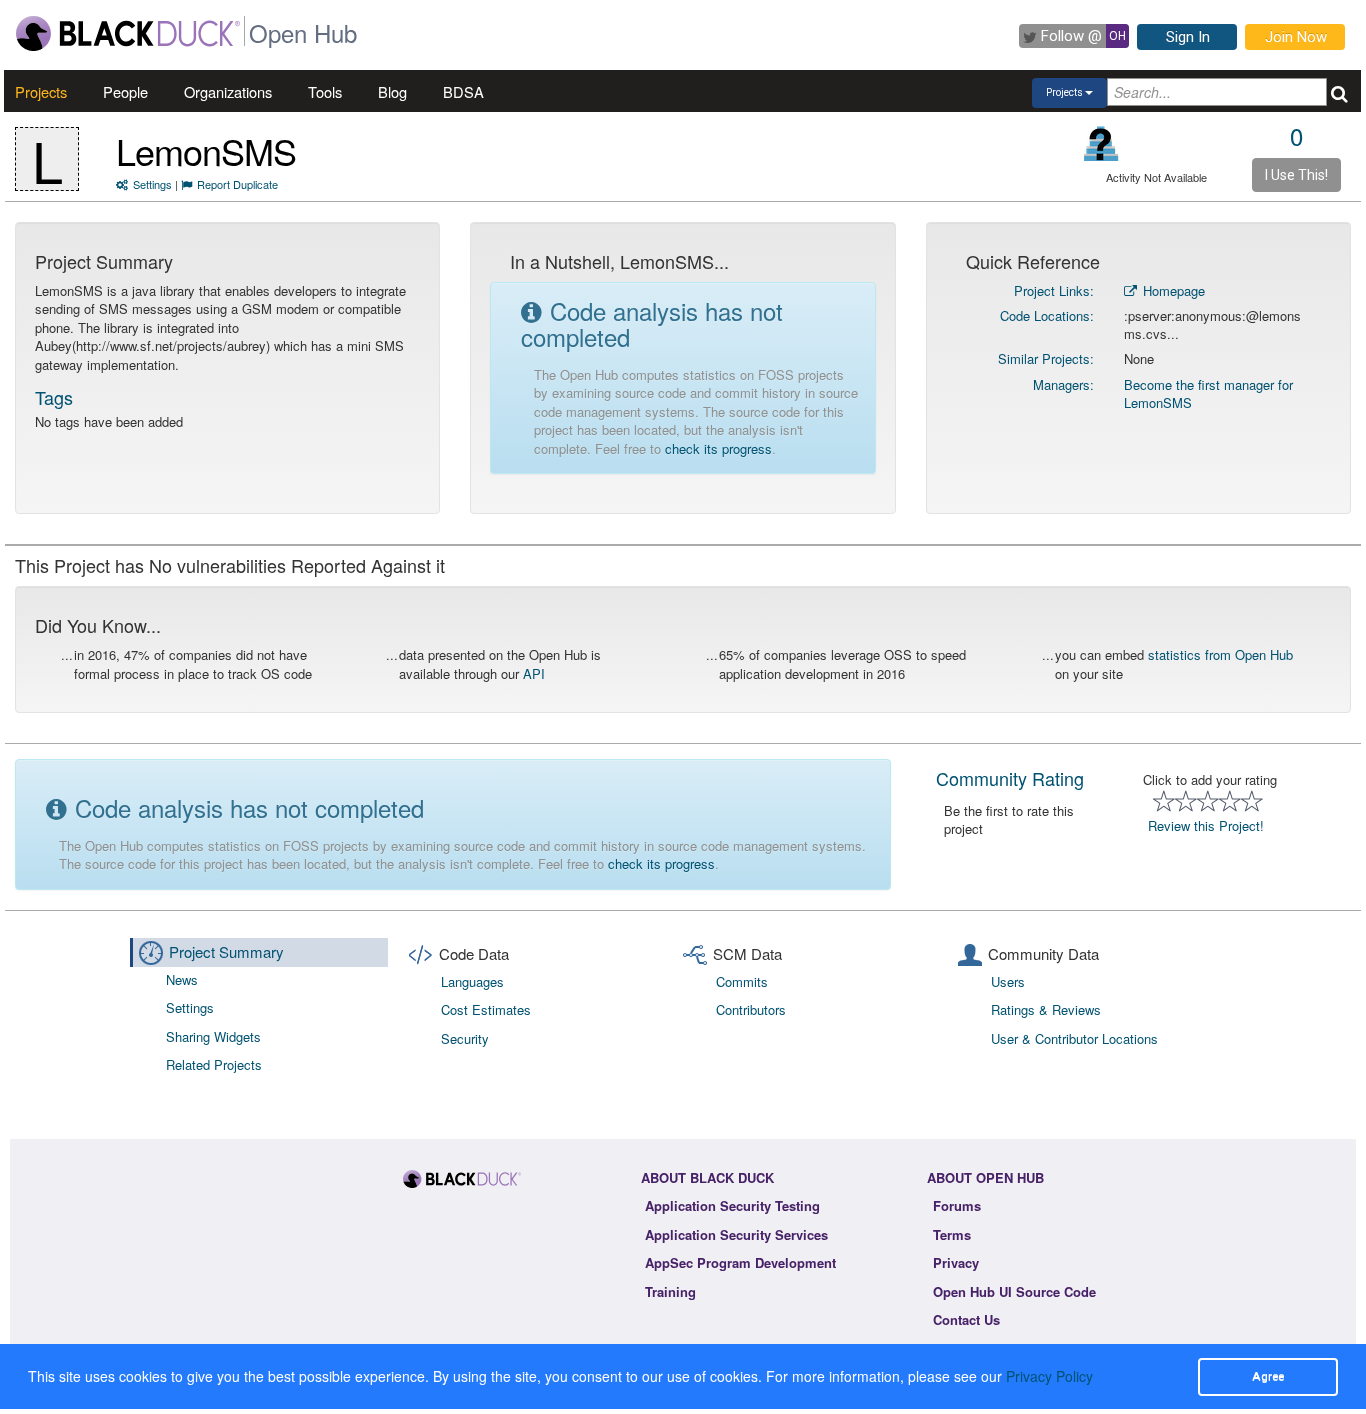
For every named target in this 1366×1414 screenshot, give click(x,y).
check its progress (718, 448)
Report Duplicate (237, 184)
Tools (325, 91)
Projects (41, 91)
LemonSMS (206, 150)
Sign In (1188, 37)
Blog (392, 91)
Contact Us (966, 1319)
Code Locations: (1047, 315)
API (534, 673)
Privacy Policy (1049, 1376)
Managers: (1063, 384)
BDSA (463, 91)
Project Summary (226, 951)
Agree (1268, 1376)
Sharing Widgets (213, 1036)
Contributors (751, 1009)
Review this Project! (1206, 825)
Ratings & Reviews (1046, 1009)
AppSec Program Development (740, 1262)
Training (670, 1291)
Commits (742, 981)
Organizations (228, 91)
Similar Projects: (1046, 358)
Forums (957, 1205)
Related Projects (214, 1064)
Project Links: (1054, 290)
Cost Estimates (486, 1009)
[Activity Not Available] (1101, 143)
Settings (152, 184)
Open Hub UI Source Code (1014, 1291)
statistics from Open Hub (1220, 654)
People (125, 91)
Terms (952, 1234)
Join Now (1296, 37)
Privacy (956, 1262)
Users (1008, 981)
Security (465, 1038)
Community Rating (1010, 778)
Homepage (1172, 290)
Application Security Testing (732, 1205)
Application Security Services (736, 1234)
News (182, 979)
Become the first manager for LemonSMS (1208, 394)
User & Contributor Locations (1074, 1038)
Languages (472, 981)
